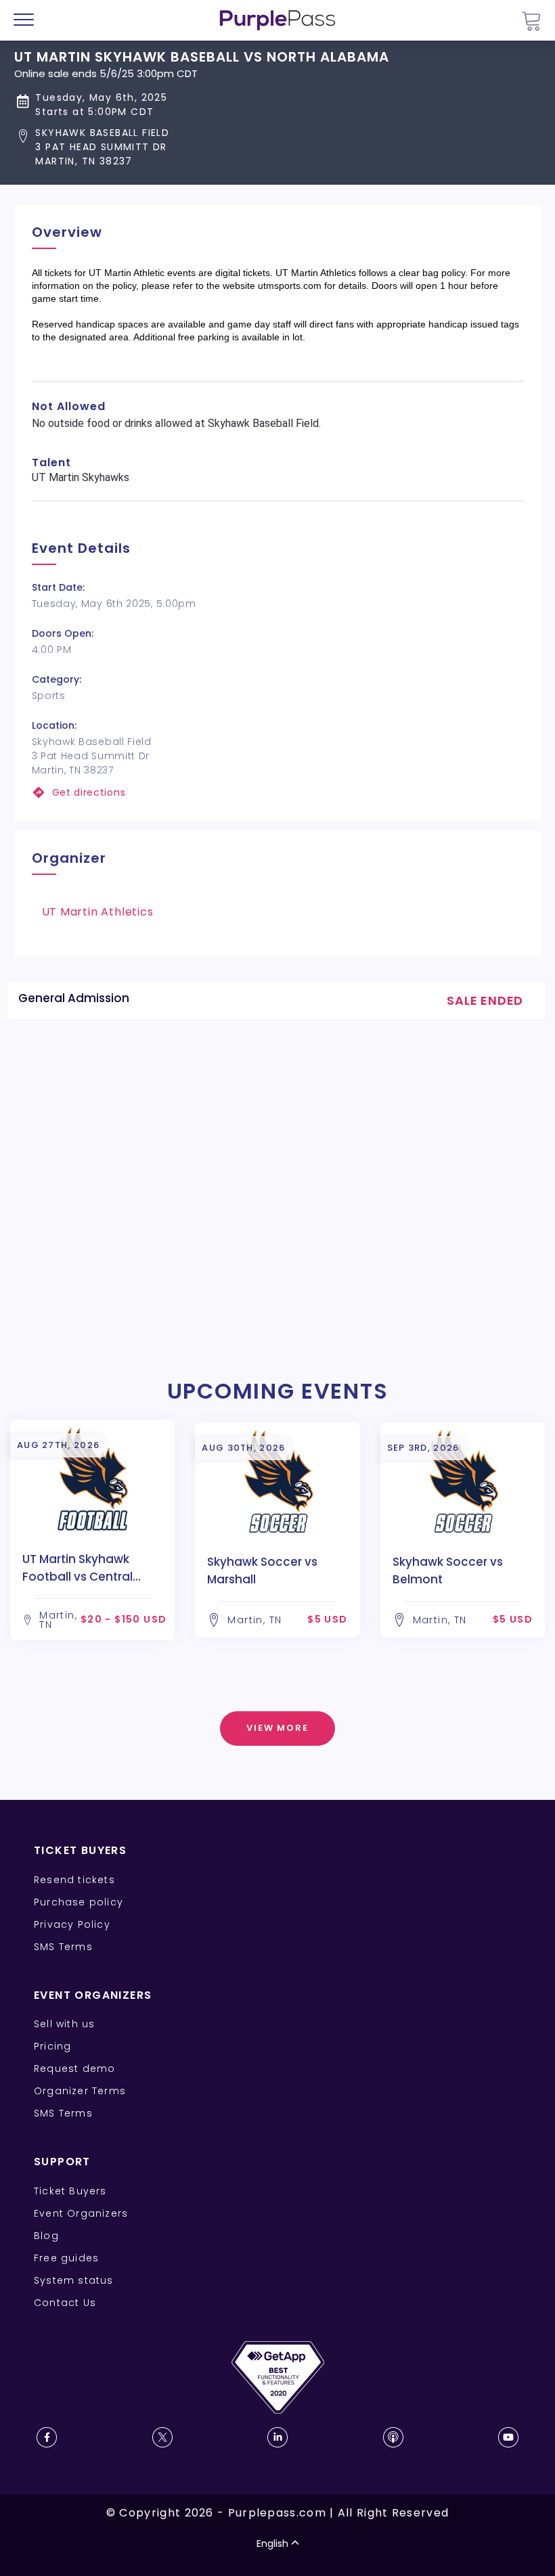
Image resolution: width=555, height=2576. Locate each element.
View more (278, 1728)
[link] (278, 793)
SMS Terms (63, 1947)
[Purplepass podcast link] (393, 2437)
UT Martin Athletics (98, 912)
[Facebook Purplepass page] (47, 2437)
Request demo (74, 2069)
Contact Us (65, 2303)
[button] (202, 147)
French (50, 2497)
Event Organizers (81, 2213)
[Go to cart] (531, 21)
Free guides (66, 2258)
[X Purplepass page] (162, 2437)
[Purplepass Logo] (277, 20)
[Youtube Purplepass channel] (508, 2437)
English (272, 2544)
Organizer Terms (80, 2091)
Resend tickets (74, 1880)
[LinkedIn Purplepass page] (277, 2437)
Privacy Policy (72, 1924)
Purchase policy (79, 1902)
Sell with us (64, 2024)
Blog (46, 2236)
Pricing (52, 2046)
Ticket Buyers (70, 2191)
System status (74, 2280)
